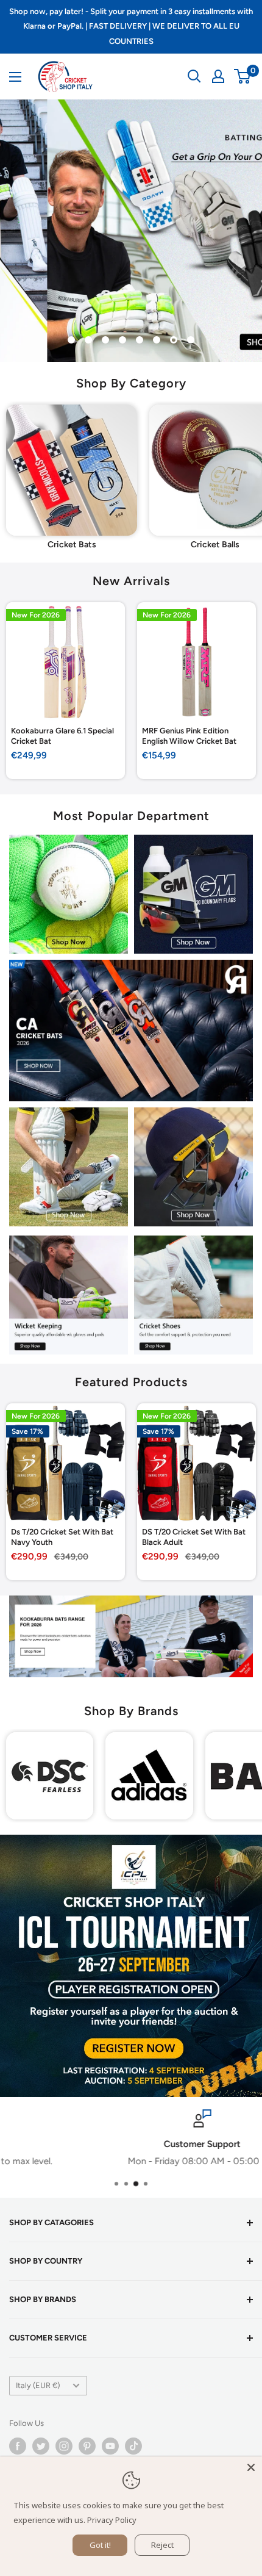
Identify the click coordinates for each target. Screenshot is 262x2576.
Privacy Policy (112, 2520)
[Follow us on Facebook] (18, 2446)
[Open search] (194, 76)
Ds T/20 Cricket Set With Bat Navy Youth (62, 1537)
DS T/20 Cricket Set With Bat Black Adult (194, 1537)
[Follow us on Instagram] (64, 2446)
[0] (243, 76)
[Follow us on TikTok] (133, 2446)
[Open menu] (15, 77)
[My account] (218, 76)
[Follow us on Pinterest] (87, 2446)
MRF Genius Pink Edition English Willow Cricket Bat (189, 736)
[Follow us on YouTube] (110, 2446)
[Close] (251, 2467)
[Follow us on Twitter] (41, 2446)
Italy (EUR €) (38, 2385)
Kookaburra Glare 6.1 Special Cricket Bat (62, 736)
